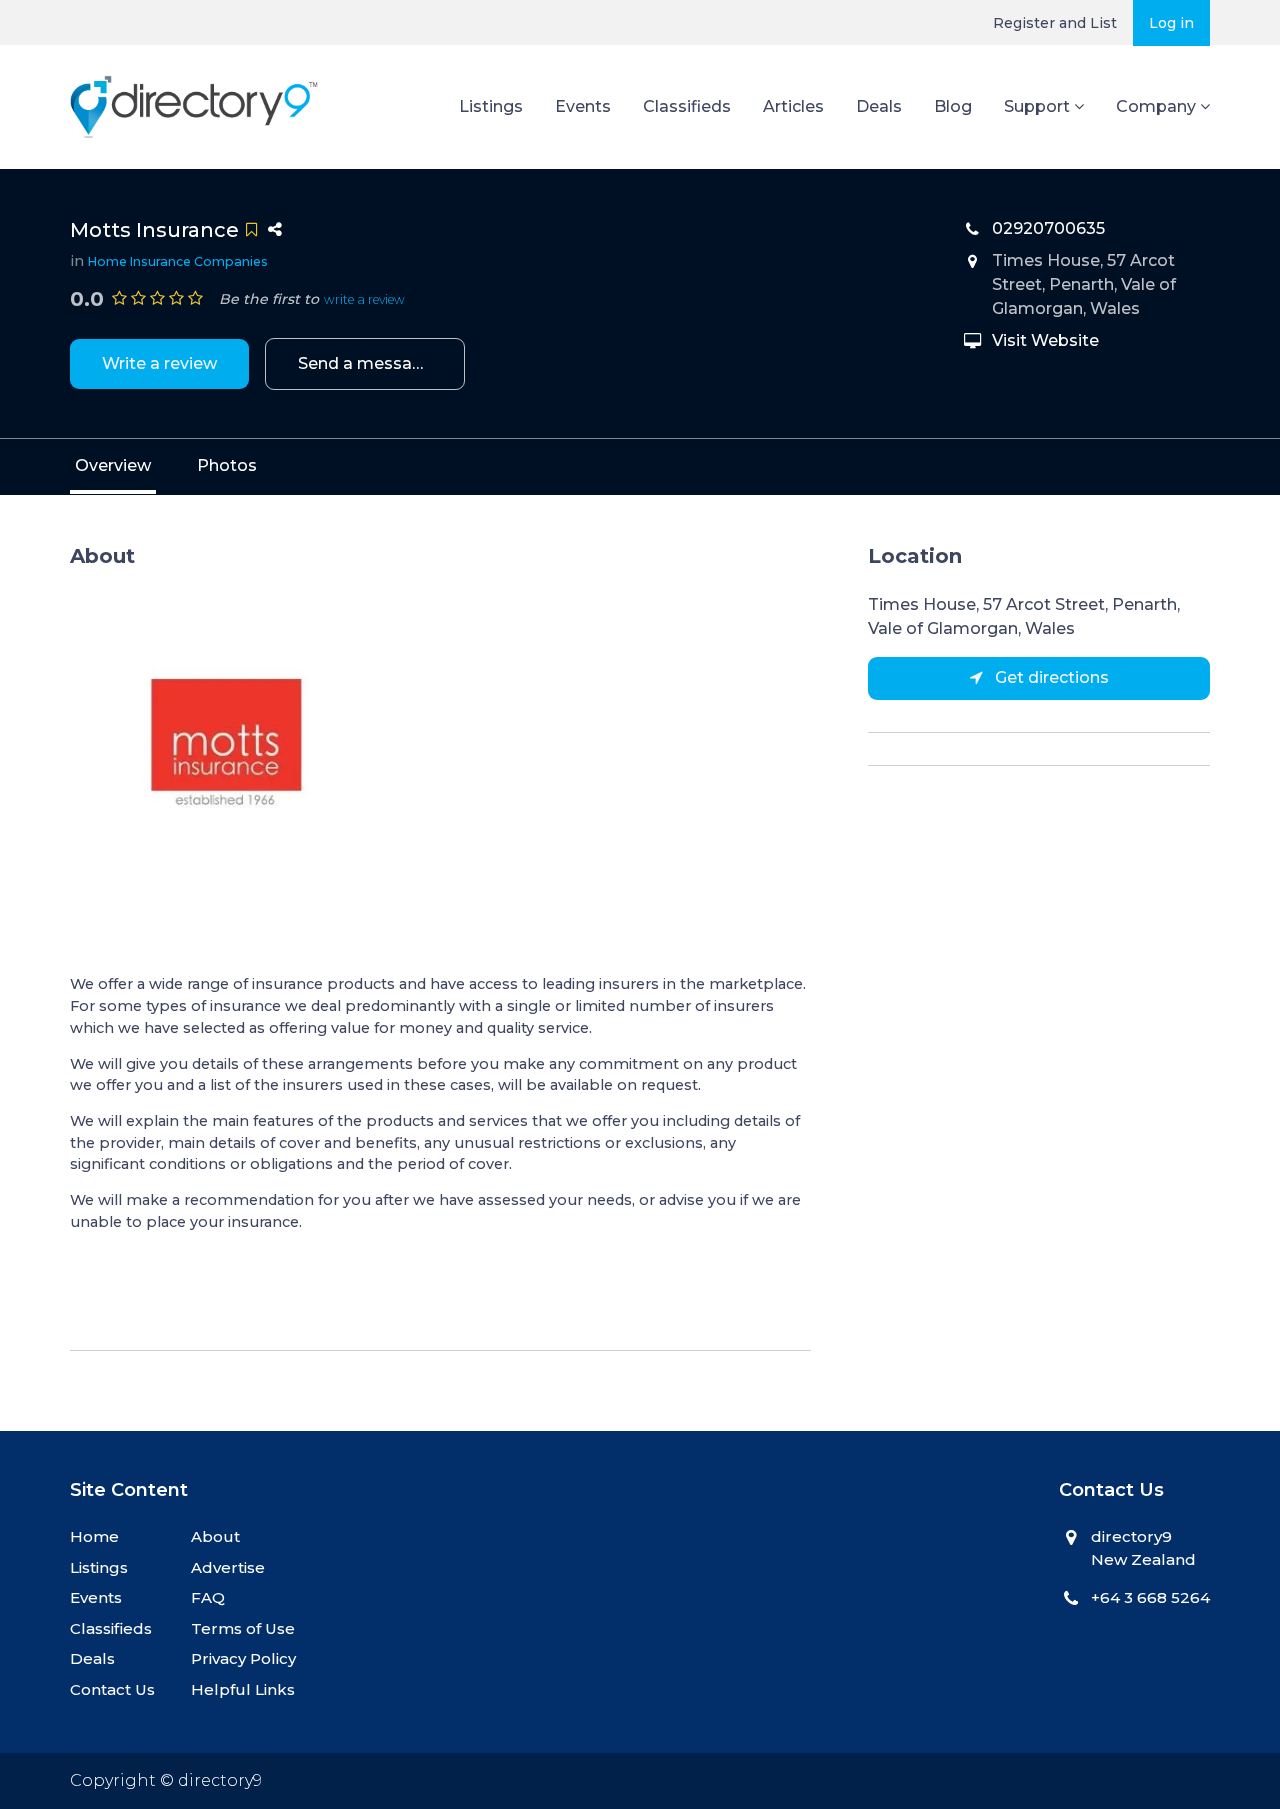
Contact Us (112, 1689)
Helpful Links (243, 1689)
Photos (227, 465)
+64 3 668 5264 (1150, 1597)
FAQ (208, 1597)
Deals (879, 106)
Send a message (365, 363)
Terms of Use (243, 1628)
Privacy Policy (243, 1658)
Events (583, 106)
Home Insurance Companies (178, 261)
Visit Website (1045, 340)
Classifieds (687, 106)
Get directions (1050, 677)
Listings (491, 106)
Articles (793, 106)
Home (94, 1536)
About (215, 1536)
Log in (1171, 23)
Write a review (159, 363)
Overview (113, 465)
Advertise (228, 1567)
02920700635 (1048, 228)
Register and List (1055, 23)
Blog (953, 106)
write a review (364, 299)
